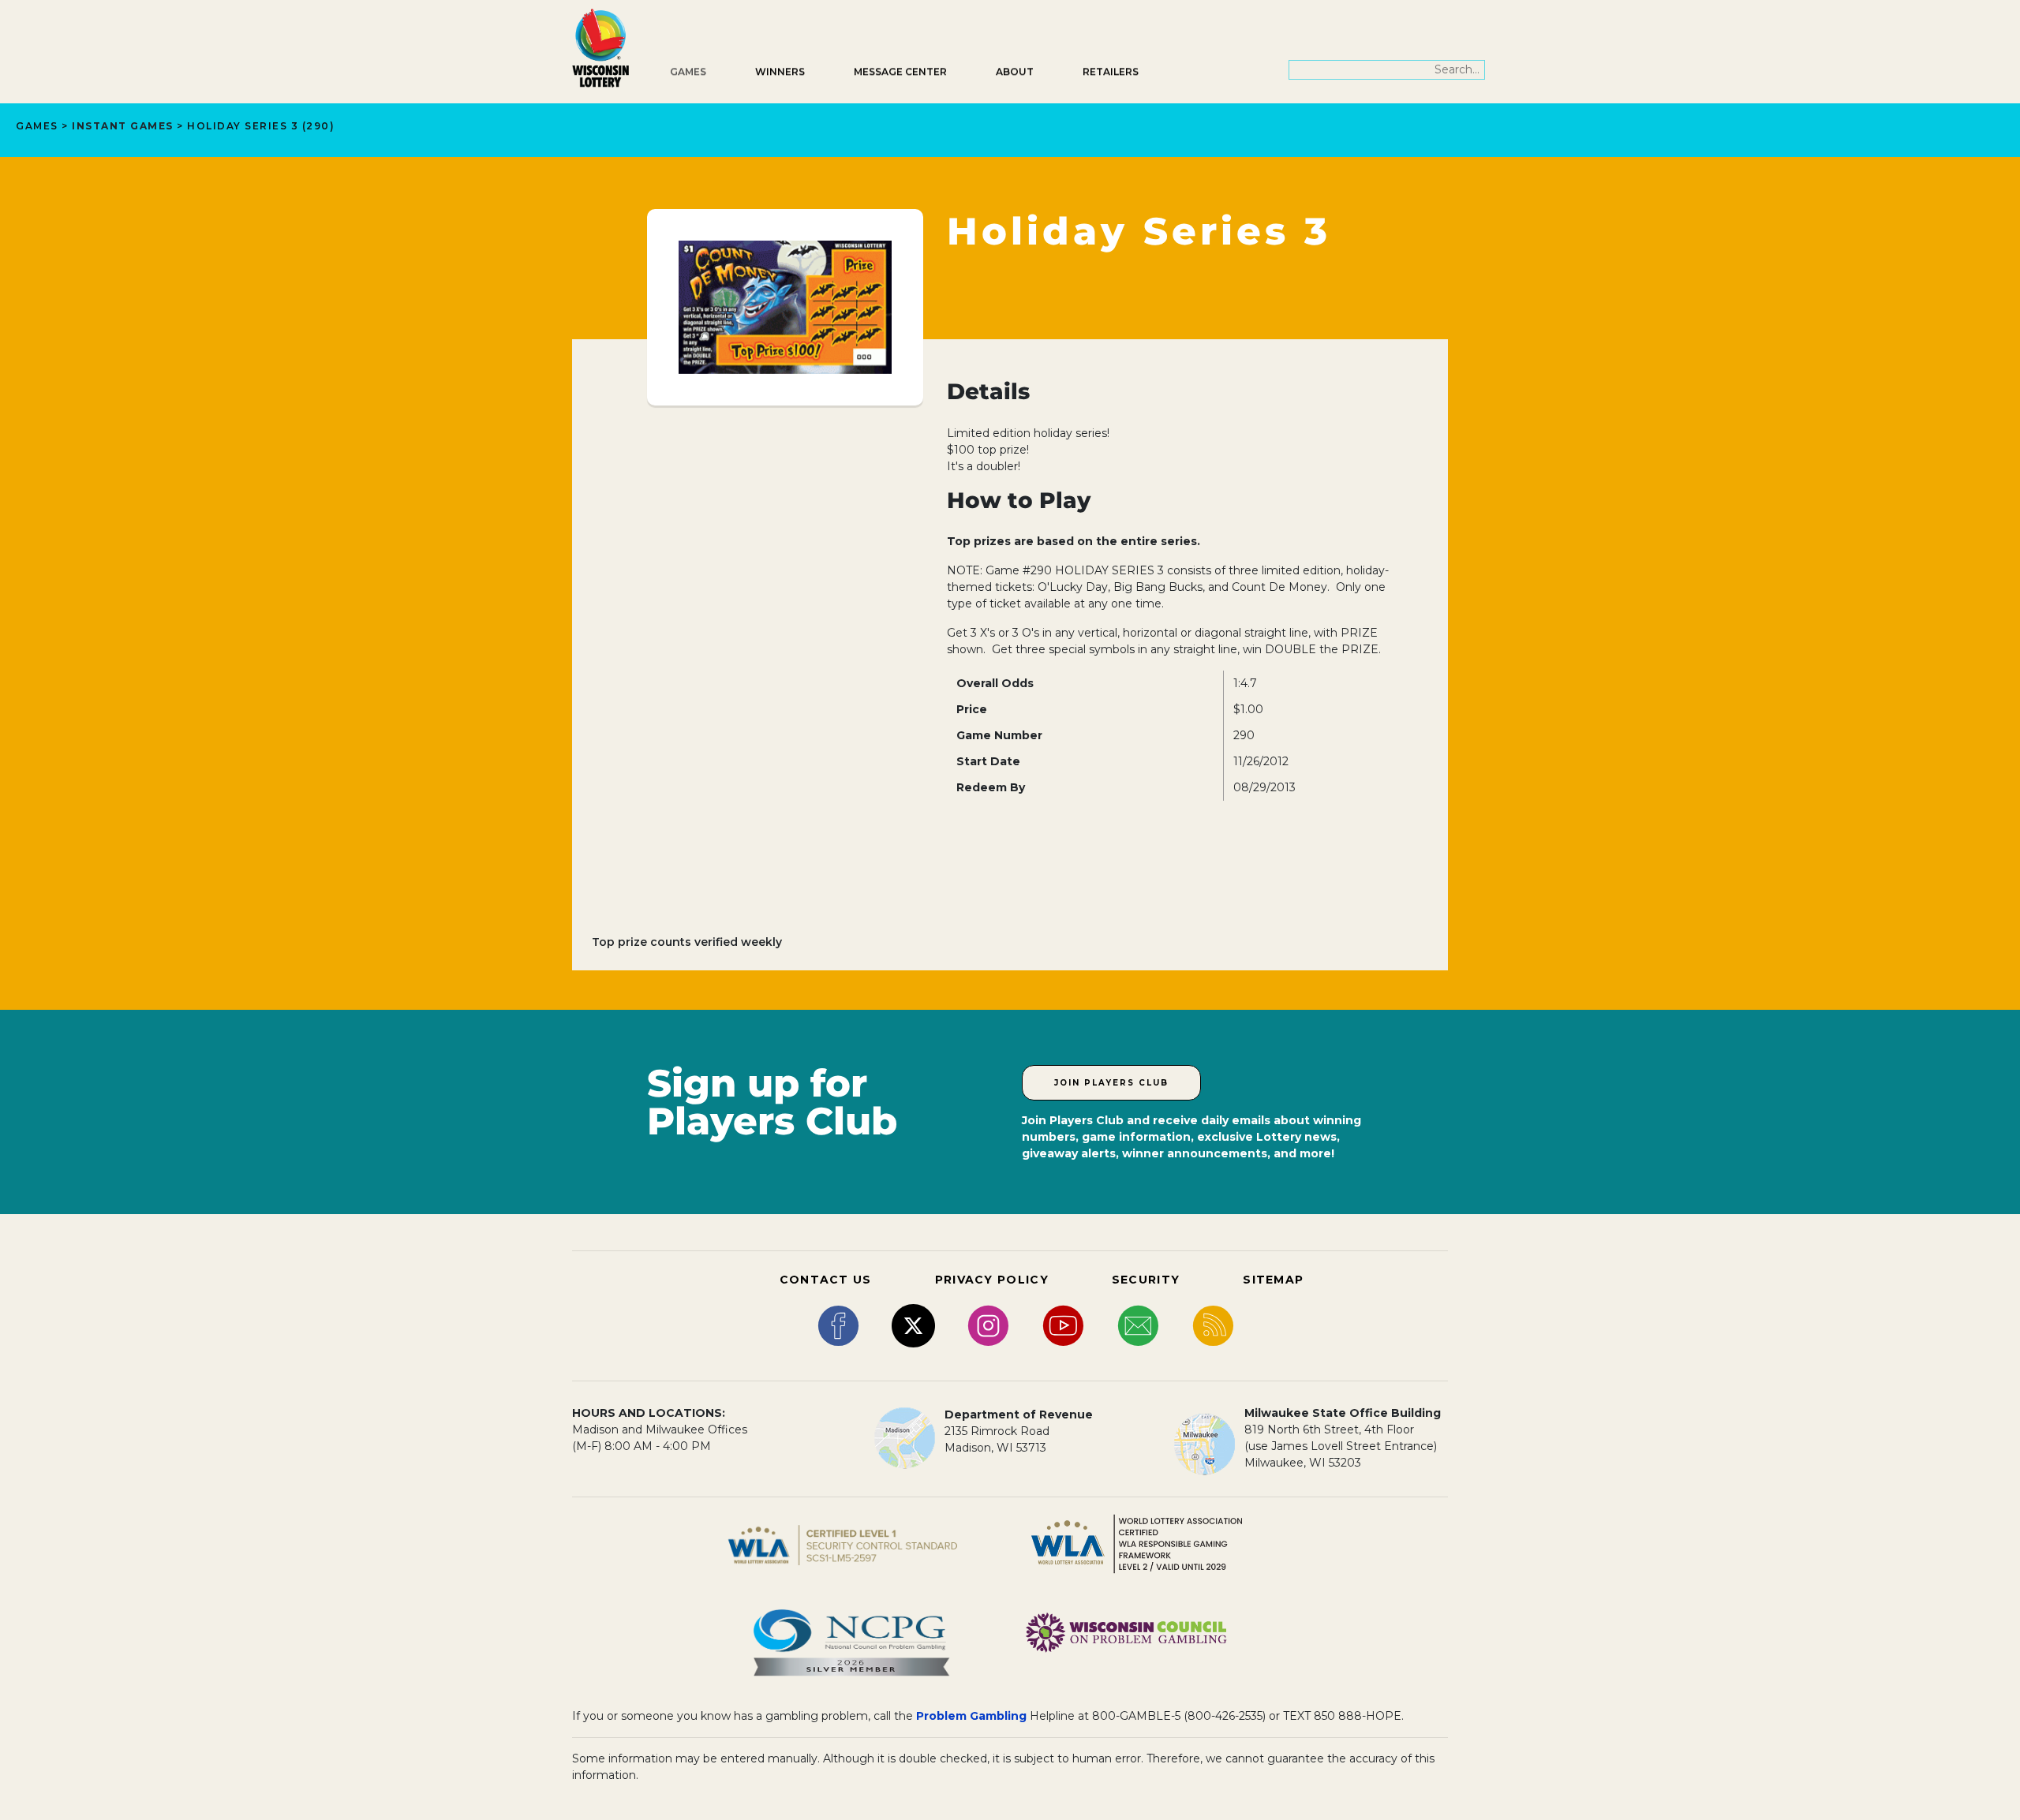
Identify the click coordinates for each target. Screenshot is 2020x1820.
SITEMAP (1273, 1280)
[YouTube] (1063, 1325)
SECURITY (1146, 1280)
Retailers (1111, 71)
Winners (780, 71)
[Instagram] (988, 1325)
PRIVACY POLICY (992, 1280)
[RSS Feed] (1213, 1325)
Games (688, 71)
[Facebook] (838, 1325)
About (1015, 71)
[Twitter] (913, 1325)
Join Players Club (1111, 1083)
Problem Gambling (971, 1716)
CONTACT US (826, 1280)
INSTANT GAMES (123, 126)
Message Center (900, 71)
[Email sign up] (1138, 1325)
